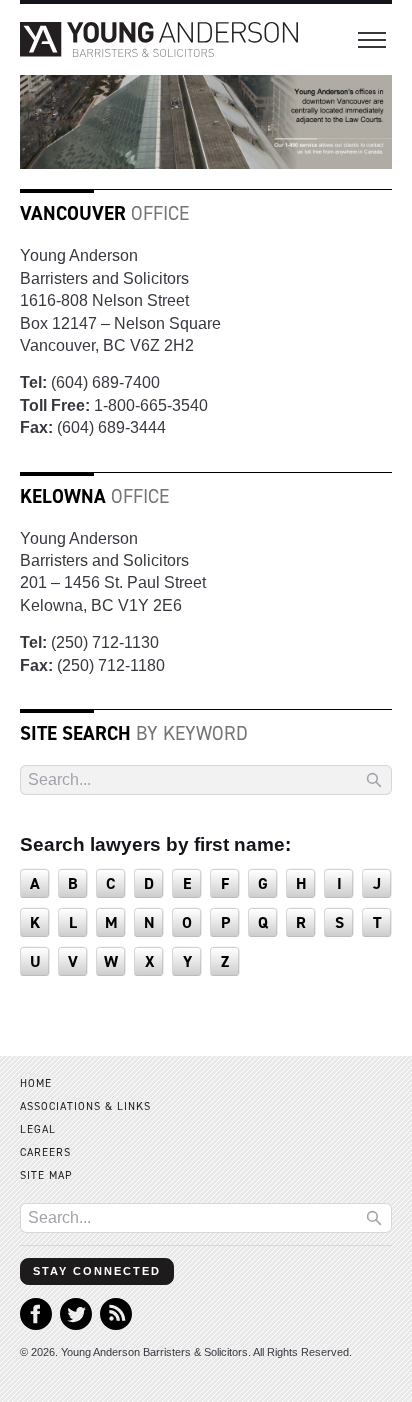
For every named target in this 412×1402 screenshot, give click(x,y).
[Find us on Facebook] (36, 1324)
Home (36, 1083)
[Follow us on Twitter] (76, 1324)
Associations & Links (85, 1106)
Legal (38, 1129)
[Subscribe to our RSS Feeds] (116, 1324)
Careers (45, 1152)
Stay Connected (97, 1271)
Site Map (46, 1175)
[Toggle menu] (372, 40)
